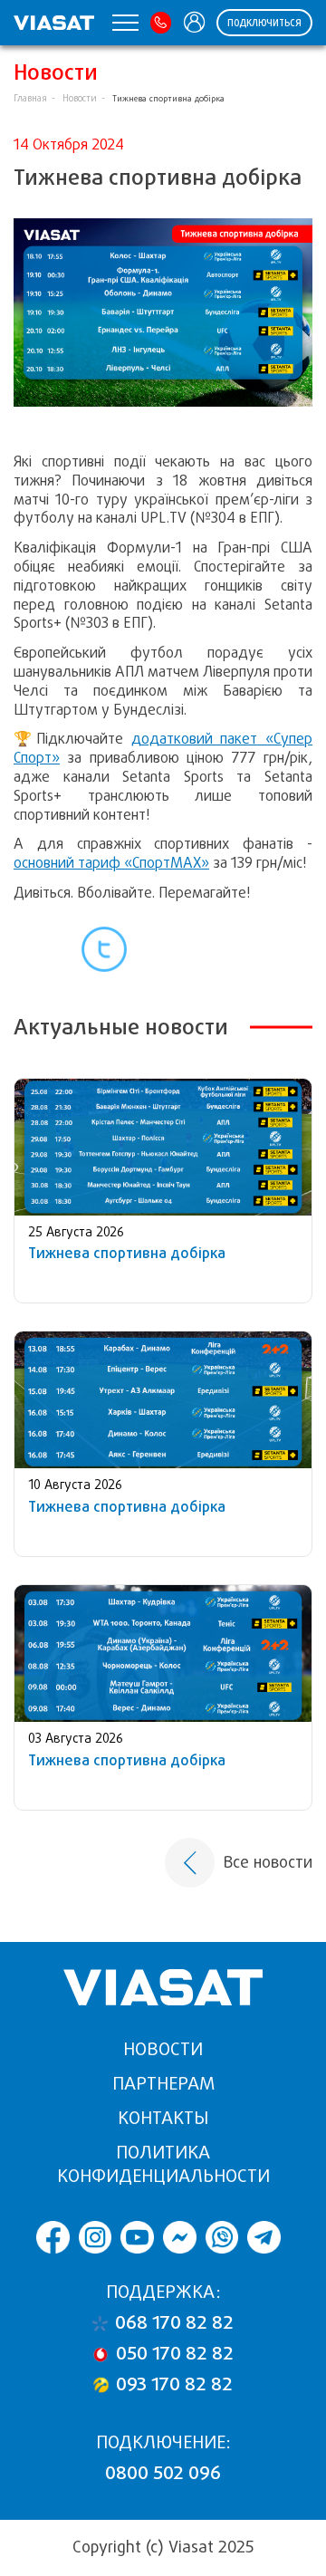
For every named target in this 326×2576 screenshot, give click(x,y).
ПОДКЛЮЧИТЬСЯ (264, 23)
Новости (80, 98)
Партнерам (163, 2084)
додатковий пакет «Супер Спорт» (163, 748)
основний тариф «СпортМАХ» (111, 863)
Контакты (163, 2118)
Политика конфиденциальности (163, 2164)
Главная (30, 98)
